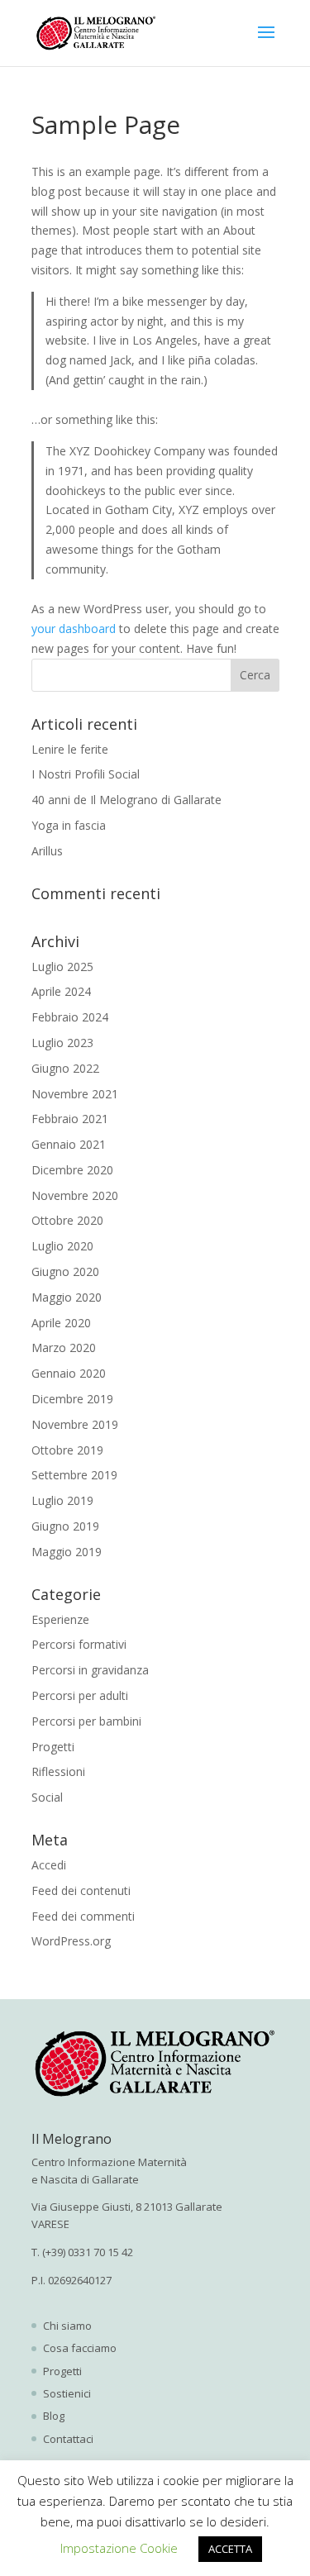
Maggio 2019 (67, 1552)
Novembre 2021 (75, 1094)
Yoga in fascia (69, 825)
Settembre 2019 (74, 1475)
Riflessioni (58, 1771)
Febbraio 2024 (70, 1017)
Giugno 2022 (65, 1068)
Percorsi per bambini (86, 1721)
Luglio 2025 (62, 967)
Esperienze (60, 1619)
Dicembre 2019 (72, 1399)
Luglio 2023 (62, 1043)
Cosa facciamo (80, 2348)
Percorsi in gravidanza (90, 1670)
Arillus (47, 851)
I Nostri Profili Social (86, 774)
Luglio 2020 (62, 1246)
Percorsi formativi (79, 1644)
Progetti (53, 1747)
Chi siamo (67, 2326)
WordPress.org (71, 1941)
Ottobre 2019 (67, 1450)
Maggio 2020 (67, 1297)
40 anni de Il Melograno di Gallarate (126, 800)
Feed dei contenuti (81, 1890)
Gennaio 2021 (69, 1144)
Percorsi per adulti (80, 1695)
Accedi (49, 1865)
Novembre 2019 (75, 1424)
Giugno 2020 (65, 1271)
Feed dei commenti (83, 1916)
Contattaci (68, 2439)
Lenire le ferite (70, 749)
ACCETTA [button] (230, 2549)
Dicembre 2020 (72, 1170)
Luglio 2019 (62, 1500)
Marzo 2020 (64, 1348)
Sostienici (67, 2393)
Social (47, 1797)
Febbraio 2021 (70, 1119)
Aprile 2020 (61, 1323)
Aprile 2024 (61, 991)
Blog (54, 2416)
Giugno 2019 (65, 1526)
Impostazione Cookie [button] (119, 2548)
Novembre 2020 (75, 1195)
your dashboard (74, 629)
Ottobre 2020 (67, 1220)
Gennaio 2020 (69, 1373)
